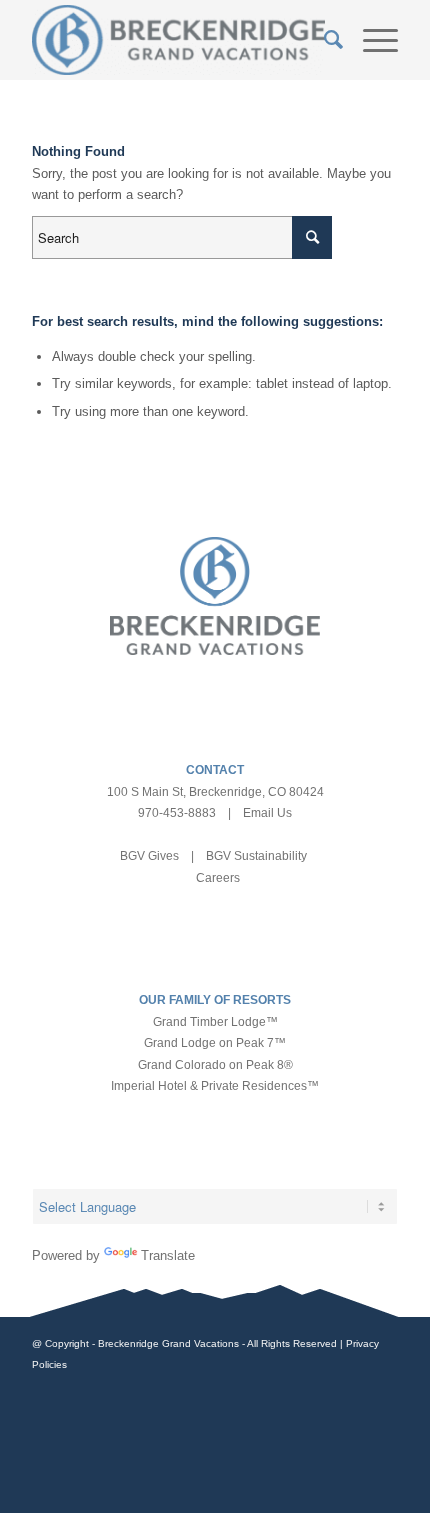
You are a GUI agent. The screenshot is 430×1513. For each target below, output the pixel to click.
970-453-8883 (177, 813)
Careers (218, 878)
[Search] (323, 40)
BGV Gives (149, 856)
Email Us (267, 813)
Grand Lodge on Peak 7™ (215, 1043)
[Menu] (370, 40)
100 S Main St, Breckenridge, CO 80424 (215, 792)
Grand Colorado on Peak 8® (215, 1065)
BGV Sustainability (256, 856)
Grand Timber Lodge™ (215, 1022)
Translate (168, 1255)
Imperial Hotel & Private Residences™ (215, 1086)
